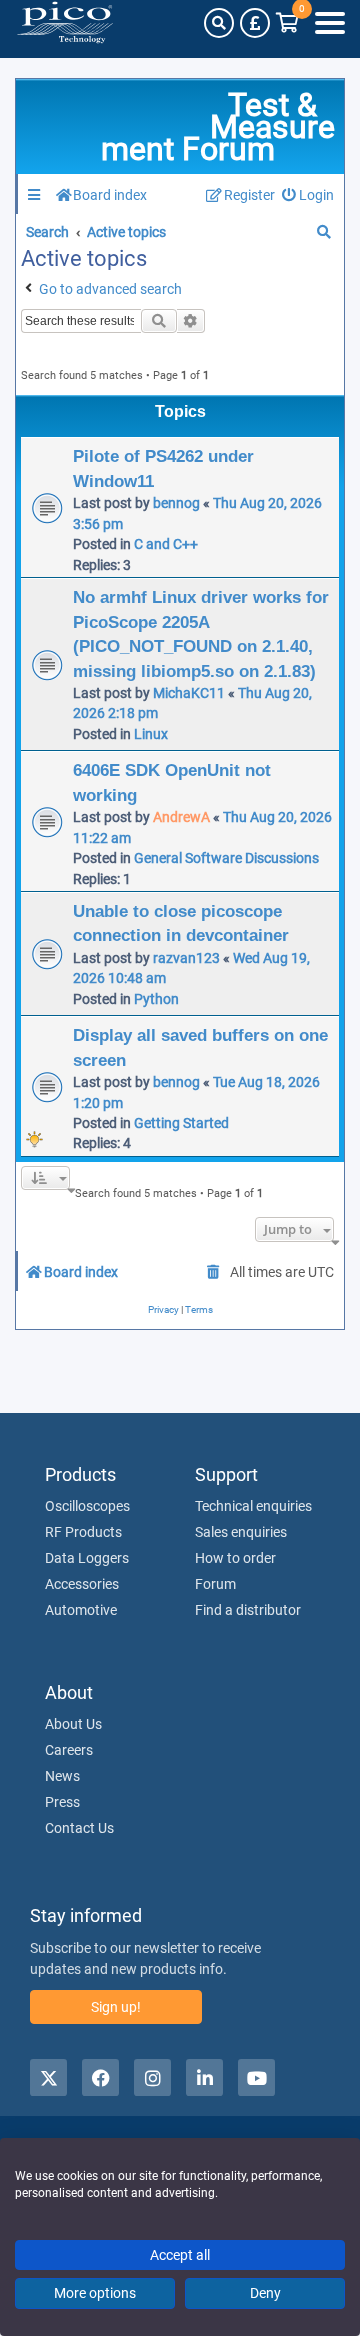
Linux (151, 734)
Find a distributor (248, 1610)
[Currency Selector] (255, 23)
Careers (69, 1750)
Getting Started (181, 1123)
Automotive (81, 1610)
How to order (235, 1558)
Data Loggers (87, 1558)
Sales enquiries (241, 1532)
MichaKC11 (189, 693)
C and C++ (166, 544)
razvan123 (186, 958)
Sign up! (116, 2007)
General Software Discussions (226, 858)
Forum (215, 1584)
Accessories (82, 1584)
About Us (73, 1724)
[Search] (219, 23)
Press (62, 1802)
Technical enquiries (253, 1506)
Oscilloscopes (87, 1506)
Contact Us (79, 1828)
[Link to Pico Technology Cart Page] (287, 23)
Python (156, 999)
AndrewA (181, 817)
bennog (176, 503)
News (62, 1776)
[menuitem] (308, 195)
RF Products (83, 1532)
